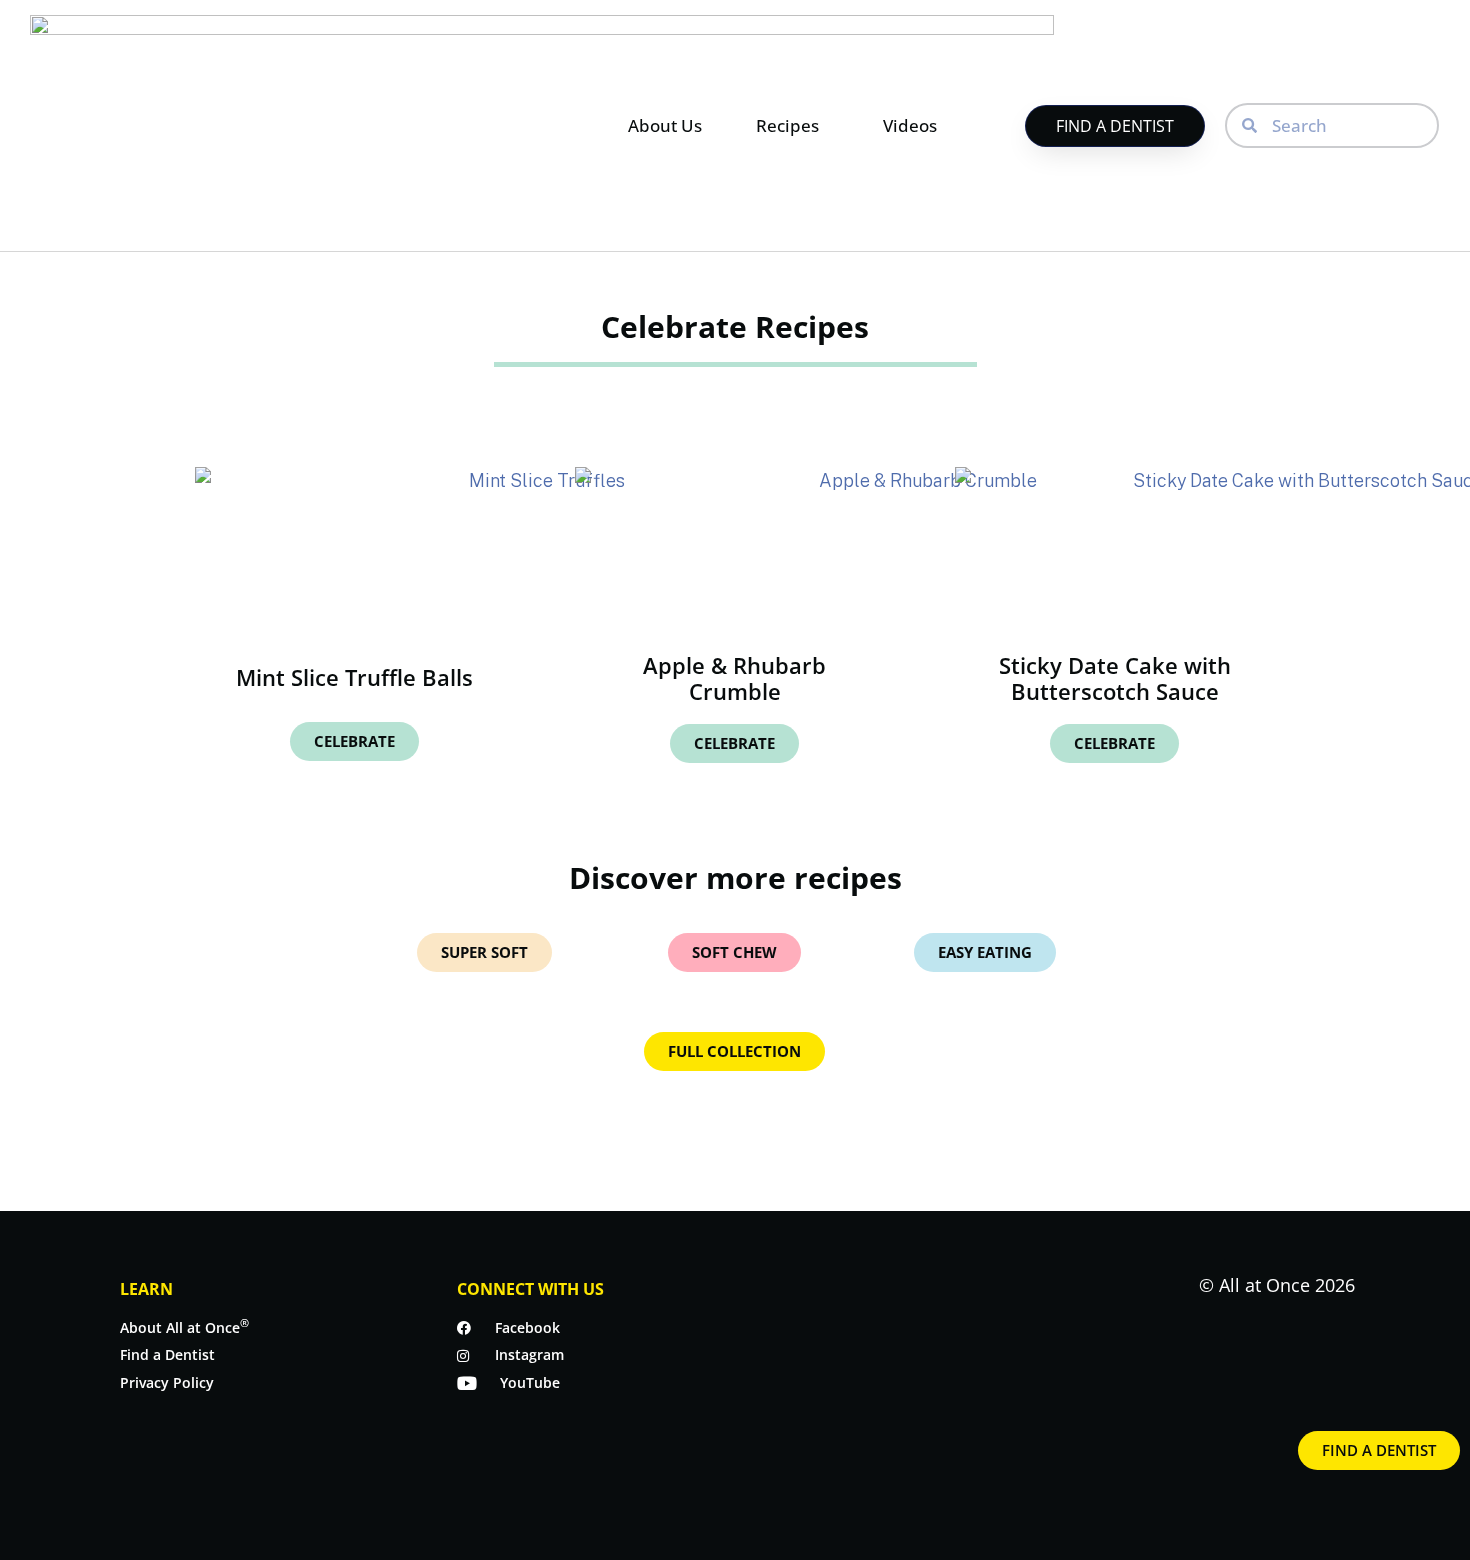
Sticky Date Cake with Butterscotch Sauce (1115, 678)
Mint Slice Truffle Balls (354, 677)
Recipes (787, 125)
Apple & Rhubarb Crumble (734, 678)
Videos (910, 125)
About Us (665, 125)
